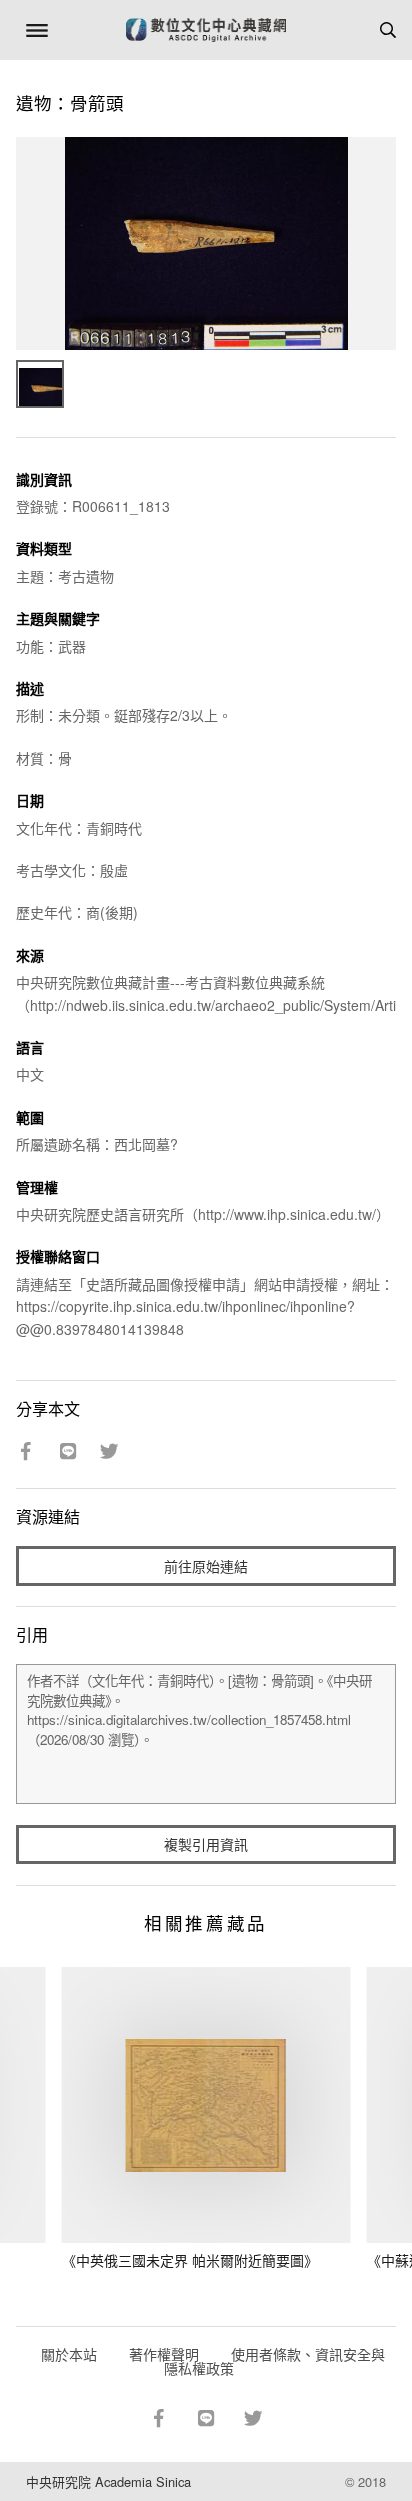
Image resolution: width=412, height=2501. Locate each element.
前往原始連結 (206, 1566)
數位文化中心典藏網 (206, 30)
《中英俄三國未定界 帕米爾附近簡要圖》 (190, 2260)
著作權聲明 (164, 2354)
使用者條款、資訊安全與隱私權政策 (274, 2361)
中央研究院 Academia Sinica (108, 2481)
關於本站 (69, 2354)
